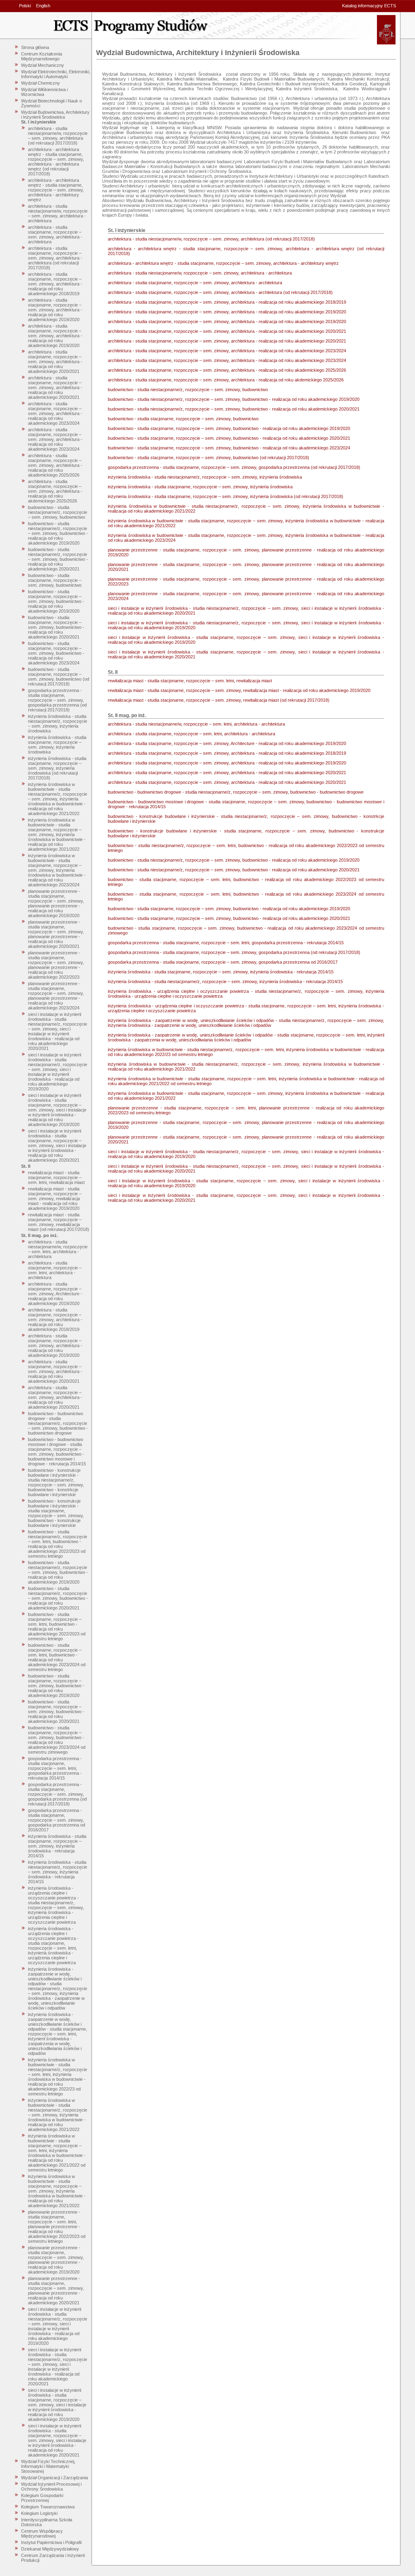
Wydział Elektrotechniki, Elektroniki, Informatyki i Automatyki (56, 74)
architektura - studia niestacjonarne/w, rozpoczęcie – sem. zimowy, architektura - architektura (58, 213)
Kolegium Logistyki (39, 2513)
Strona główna (35, 47)
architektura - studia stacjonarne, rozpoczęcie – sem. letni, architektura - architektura (55, 1270)
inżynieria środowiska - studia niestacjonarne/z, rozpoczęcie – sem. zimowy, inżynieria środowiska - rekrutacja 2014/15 (58, 1872)
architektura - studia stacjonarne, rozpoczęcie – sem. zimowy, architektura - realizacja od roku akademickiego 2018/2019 (55, 284)
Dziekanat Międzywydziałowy (50, 2549)
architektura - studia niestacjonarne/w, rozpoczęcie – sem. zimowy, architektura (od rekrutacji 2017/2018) (58, 136)
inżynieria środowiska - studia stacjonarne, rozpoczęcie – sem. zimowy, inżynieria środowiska (57, 745)
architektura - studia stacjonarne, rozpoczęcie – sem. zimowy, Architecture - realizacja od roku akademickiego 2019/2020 (55, 1294)
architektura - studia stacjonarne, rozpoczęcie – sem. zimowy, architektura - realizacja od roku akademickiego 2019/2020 (55, 310)
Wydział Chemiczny (41, 83)
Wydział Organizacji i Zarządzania (55, 2478)
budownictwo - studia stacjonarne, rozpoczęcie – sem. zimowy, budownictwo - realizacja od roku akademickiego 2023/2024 (56, 653)
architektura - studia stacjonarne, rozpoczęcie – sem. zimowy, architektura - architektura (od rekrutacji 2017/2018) (55, 258)
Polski (25, 6)
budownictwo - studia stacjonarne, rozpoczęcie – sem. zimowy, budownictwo (55, 580)
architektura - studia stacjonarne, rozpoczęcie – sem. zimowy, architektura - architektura (55, 234)
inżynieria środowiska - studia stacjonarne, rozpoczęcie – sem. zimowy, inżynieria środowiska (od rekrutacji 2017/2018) (57, 768)
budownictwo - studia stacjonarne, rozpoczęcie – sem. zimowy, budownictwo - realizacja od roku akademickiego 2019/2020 (56, 601)
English (43, 6)
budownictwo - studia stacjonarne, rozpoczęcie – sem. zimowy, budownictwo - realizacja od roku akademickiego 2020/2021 (56, 627)
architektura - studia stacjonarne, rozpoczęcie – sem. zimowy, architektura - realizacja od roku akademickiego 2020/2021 (55, 362)
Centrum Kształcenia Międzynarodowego (42, 56)
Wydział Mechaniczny (43, 65)
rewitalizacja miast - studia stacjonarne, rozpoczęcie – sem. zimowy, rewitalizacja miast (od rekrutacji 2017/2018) (59, 1222)
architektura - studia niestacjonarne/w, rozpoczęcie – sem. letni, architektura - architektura (58, 1249)
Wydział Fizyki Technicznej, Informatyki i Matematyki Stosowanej (48, 2466)
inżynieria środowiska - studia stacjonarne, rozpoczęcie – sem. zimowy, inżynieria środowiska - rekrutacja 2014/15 (57, 1846)
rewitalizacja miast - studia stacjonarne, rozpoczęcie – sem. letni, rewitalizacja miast (56, 1177)
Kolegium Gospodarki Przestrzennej (42, 2498)
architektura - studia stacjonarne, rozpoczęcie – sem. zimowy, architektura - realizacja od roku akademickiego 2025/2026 (55, 465)
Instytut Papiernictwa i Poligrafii (51, 2542)
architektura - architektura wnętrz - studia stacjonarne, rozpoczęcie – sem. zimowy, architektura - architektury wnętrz (56, 190)
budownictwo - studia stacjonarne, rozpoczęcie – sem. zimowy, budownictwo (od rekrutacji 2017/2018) (59, 677)
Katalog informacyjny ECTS (369, 6)
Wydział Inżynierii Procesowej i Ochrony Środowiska (51, 2487)
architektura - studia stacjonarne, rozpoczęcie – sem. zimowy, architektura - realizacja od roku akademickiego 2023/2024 (55, 413)
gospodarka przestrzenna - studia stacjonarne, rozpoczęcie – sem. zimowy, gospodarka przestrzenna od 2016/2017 (57, 1820)
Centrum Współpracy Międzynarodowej (42, 2533)
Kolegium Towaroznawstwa (48, 2507)
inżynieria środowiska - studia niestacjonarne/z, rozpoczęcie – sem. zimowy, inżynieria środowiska (58, 724)
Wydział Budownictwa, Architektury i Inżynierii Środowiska (55, 115)
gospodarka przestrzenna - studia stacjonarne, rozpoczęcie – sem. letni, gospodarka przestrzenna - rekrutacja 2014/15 (55, 1768)
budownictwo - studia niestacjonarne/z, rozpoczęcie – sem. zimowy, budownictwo (58, 512)
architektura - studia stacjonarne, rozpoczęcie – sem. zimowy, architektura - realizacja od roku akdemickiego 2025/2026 (55, 491)
